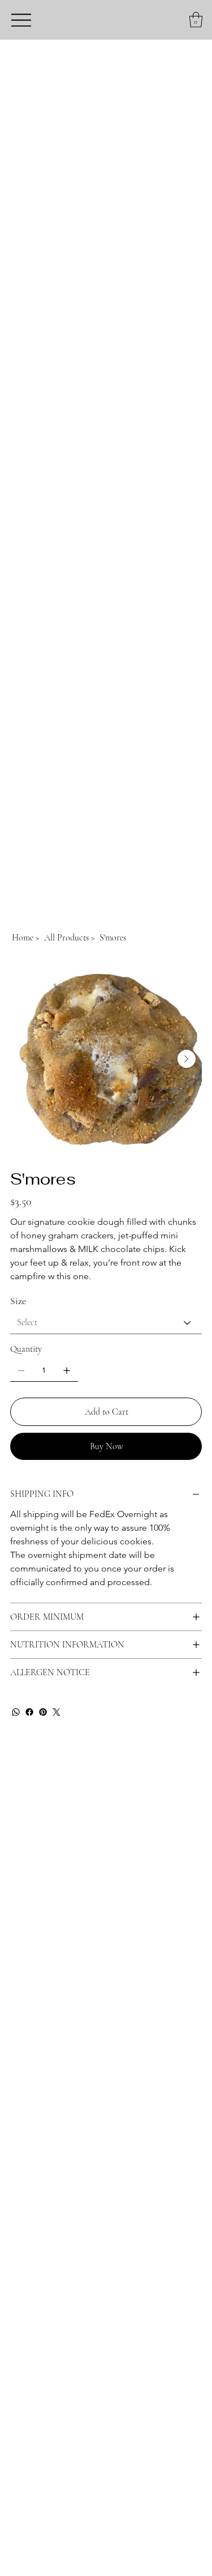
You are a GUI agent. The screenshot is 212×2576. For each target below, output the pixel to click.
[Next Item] (187, 1059)
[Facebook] (29, 1712)
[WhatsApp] (16, 1712)
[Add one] (67, 1370)
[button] (196, 20)
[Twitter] (57, 1712)
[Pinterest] (43, 1712)
